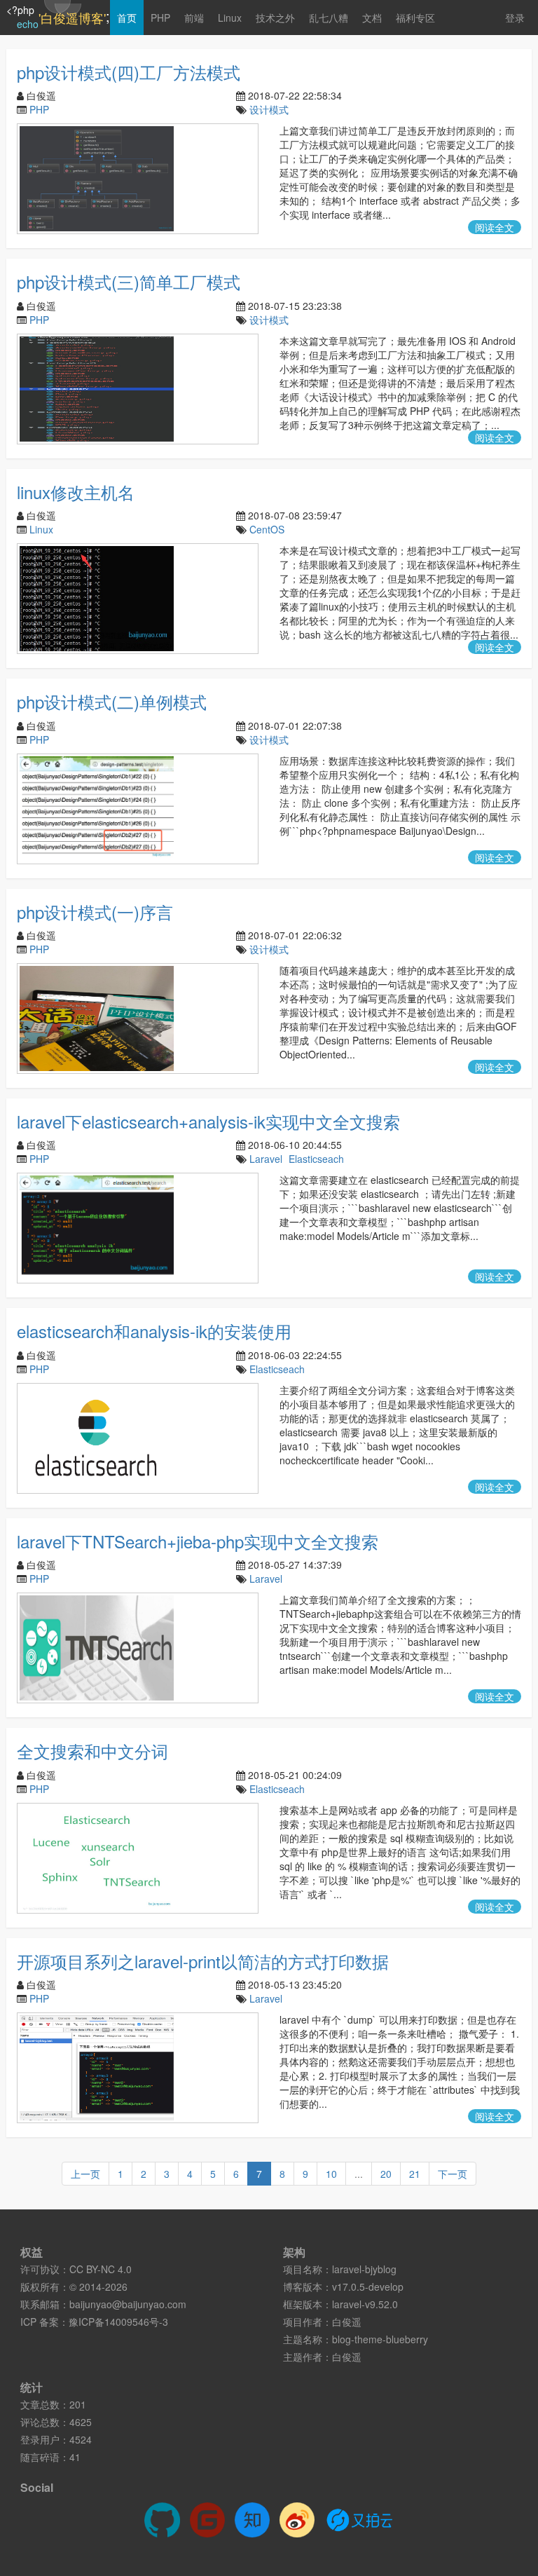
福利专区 (415, 18)
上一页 (85, 2174)
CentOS (267, 529)
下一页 (453, 2174)
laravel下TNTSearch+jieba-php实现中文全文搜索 (198, 1541)
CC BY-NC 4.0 (101, 2269)
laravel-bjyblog (364, 2269)
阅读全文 (495, 227)
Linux (230, 18)
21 (415, 2174)
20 (386, 2174)
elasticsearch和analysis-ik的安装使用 (154, 1331)
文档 (372, 18)
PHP (160, 18)
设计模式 (269, 109)
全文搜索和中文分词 (92, 1751)
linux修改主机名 (76, 492)
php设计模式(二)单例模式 (112, 701)
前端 (194, 18)
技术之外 (275, 18)
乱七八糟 (329, 18)
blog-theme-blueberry (380, 2339)
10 (331, 2174)
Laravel (266, 1159)
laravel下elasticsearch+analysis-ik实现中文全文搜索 (208, 1121)
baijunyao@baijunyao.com (128, 2304)
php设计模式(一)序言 (95, 912)
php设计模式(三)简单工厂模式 (129, 281)
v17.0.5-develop (368, 2287)
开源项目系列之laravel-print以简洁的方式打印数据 (203, 1961)
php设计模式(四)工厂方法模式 (129, 72)
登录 (515, 18)
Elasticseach (316, 1159)
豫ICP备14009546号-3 (118, 2322)
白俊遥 (347, 2322)
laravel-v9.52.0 (365, 2304)
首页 (127, 18)
